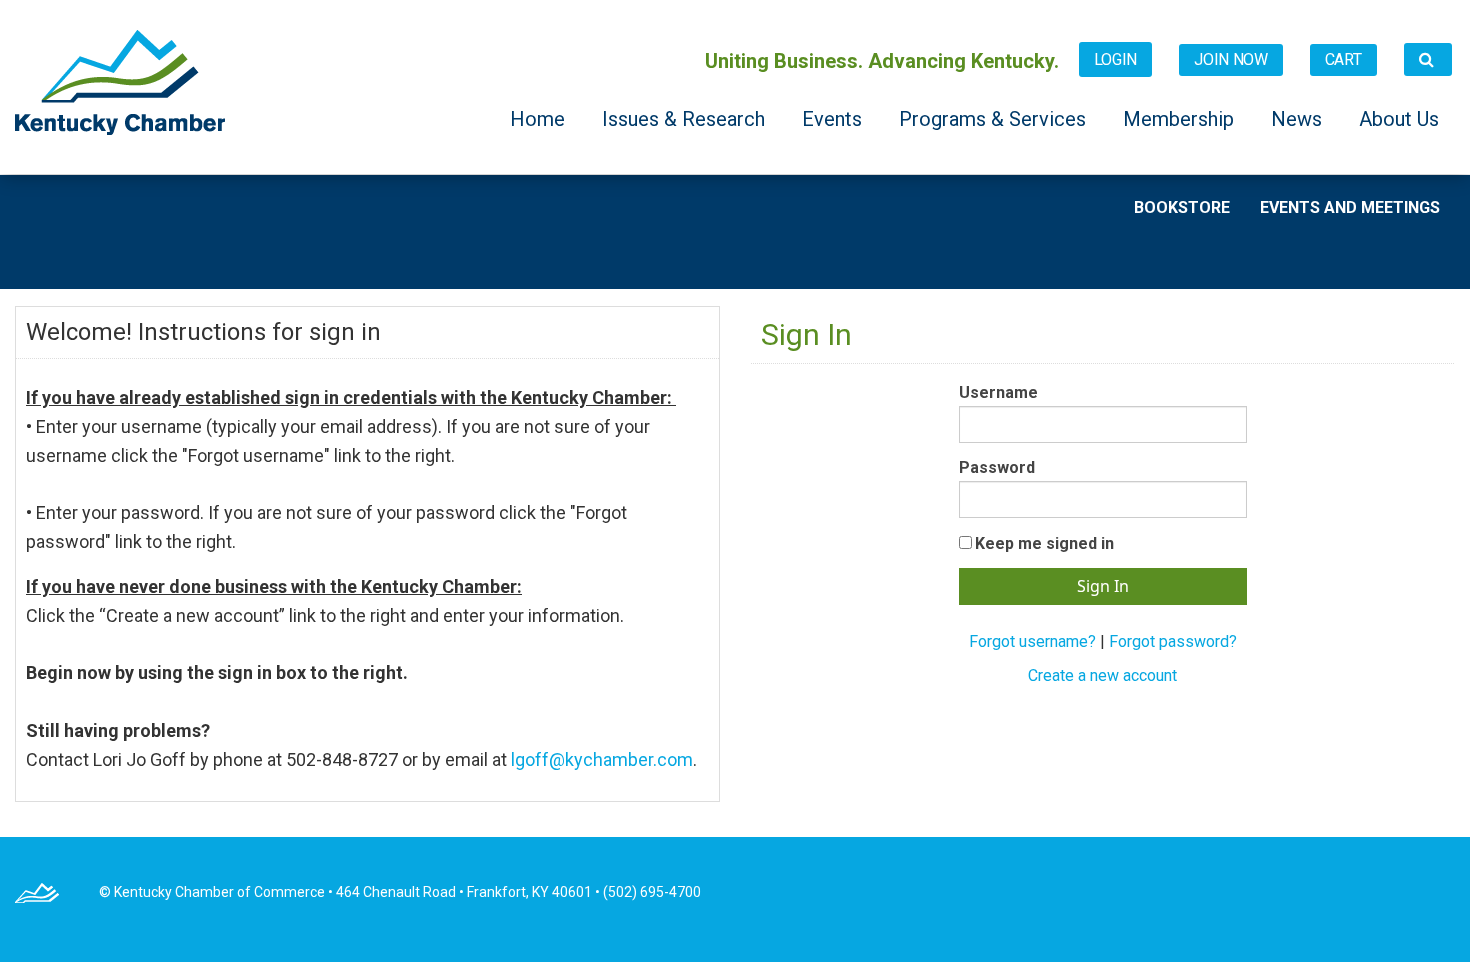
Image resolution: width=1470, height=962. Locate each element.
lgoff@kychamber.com (602, 759)
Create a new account (1102, 675)
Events (834, 119)
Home (540, 119)
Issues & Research (686, 119)
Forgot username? (1032, 641)
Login (1116, 59)
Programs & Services (995, 119)
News (1299, 119)
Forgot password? (1173, 641)
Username (998, 392)
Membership (1181, 119)
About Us (1399, 119)
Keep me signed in (1044, 543)
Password (997, 467)
